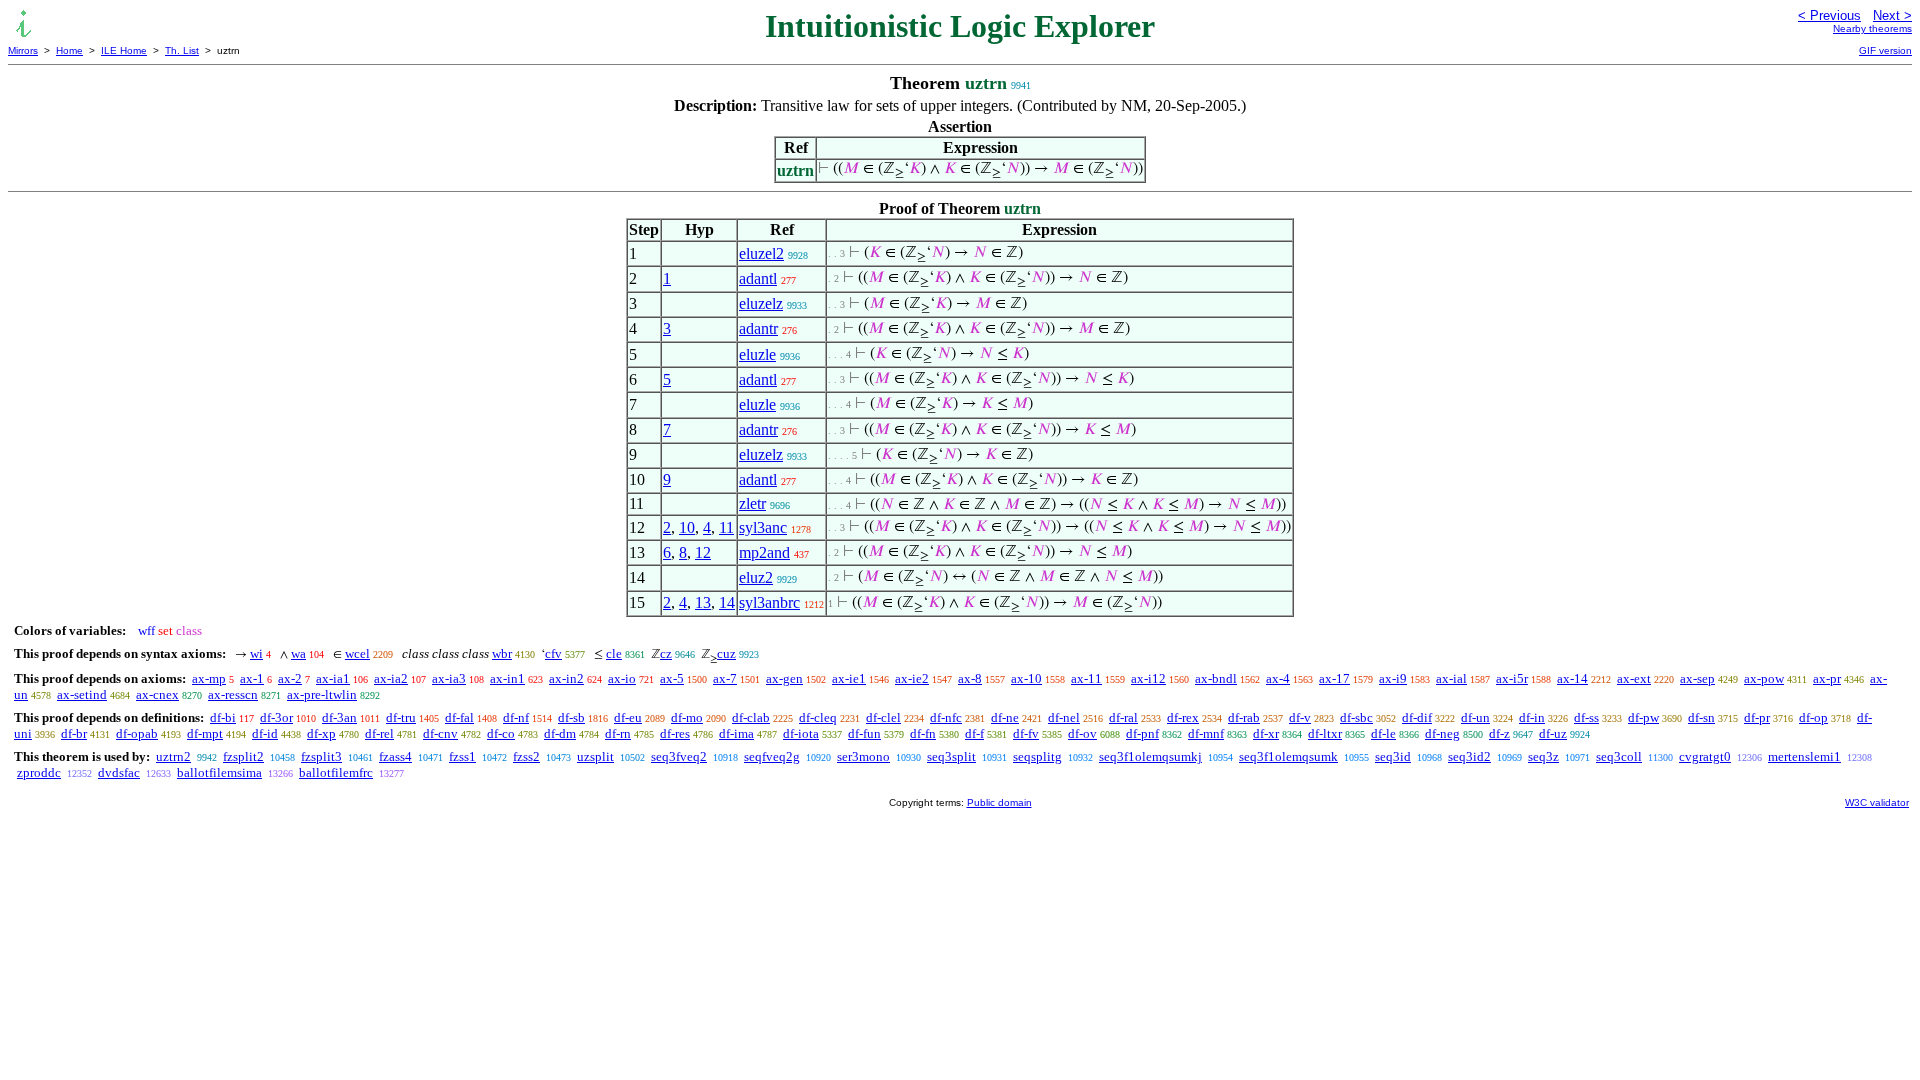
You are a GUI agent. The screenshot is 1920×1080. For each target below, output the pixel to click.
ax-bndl (1216, 678)
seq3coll (1619, 756)
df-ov (1082, 733)
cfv (553, 653)
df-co (501, 733)
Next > (1892, 15)
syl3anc (763, 527)
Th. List (182, 50)
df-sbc (1356, 717)
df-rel (379, 733)
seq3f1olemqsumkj (1150, 756)
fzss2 (526, 756)
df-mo (687, 717)
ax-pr (1827, 678)
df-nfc (946, 717)
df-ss (1586, 717)
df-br (74, 733)
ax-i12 (1148, 678)
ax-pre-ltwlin (322, 694)
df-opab (137, 733)
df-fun (864, 733)
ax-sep (1697, 678)
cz (666, 653)
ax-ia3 (449, 678)
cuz (726, 653)
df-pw (1643, 717)
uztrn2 (173, 756)
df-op (1813, 717)
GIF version (1885, 50)
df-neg (1442, 733)
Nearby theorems (1872, 28)
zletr (752, 503)
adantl (758, 278)
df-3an (339, 717)
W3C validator (1877, 802)
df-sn (1701, 717)
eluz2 (756, 577)
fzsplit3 (321, 756)
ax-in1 (507, 678)
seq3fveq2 (679, 756)
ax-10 (1026, 678)
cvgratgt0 (1705, 756)
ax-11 (1086, 678)
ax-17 (1334, 678)
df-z (1499, 733)
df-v (1300, 717)
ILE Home (124, 50)
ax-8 (970, 678)
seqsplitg (1037, 756)
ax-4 (1278, 678)
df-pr (1757, 717)
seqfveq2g (772, 756)
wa (298, 653)
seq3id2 (1469, 756)
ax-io (622, 678)
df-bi (223, 717)
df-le (1383, 733)
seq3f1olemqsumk (1288, 756)
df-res (675, 733)
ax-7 (725, 678)
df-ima (736, 733)
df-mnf (1206, 733)
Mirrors (23, 50)
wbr (502, 653)
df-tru (401, 717)
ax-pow (1764, 678)
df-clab (751, 717)
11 (726, 527)
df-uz (1553, 733)
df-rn (618, 733)
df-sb (571, 717)
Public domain (999, 802)
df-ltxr (1325, 733)
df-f (974, 733)
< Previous (1829, 15)
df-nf (516, 717)
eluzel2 (761, 253)
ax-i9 (1393, 678)
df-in (1532, 717)
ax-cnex (157, 694)
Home (69, 50)
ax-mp (209, 678)
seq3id (1393, 756)
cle (614, 653)
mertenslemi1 (1804, 756)
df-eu (628, 717)
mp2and (764, 552)
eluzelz (761, 303)
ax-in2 (566, 678)
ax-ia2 (391, 678)
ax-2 (290, 678)
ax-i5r (1512, 678)
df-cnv (440, 733)
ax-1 (252, 678)
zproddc (39, 772)
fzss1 (462, 756)
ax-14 (1572, 678)
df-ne (1005, 717)
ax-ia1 (333, 678)
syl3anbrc (769, 602)
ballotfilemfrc (336, 772)
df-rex (1183, 717)
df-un (1475, 717)
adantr (758, 328)
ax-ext (1634, 678)
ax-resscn (233, 694)
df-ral (1123, 717)
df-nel (1064, 717)
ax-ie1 (849, 678)
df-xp (321, 733)
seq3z (1543, 756)
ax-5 (672, 678)
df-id (265, 733)
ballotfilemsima (219, 772)
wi (256, 653)
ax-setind (82, 694)
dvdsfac (119, 772)
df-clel (883, 717)
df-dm (560, 733)
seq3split (951, 756)
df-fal (459, 717)
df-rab (1244, 717)
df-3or (276, 717)
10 (687, 527)
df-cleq (818, 717)
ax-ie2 (912, 678)
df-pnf (1142, 733)
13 (703, 602)
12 (703, 552)
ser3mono (863, 756)
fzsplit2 (243, 756)
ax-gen (784, 678)
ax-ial (1451, 678)
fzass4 (395, 756)
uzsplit (595, 756)
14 (727, 602)
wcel (357, 653)
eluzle (757, 354)
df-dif (1417, 717)
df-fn (923, 733)
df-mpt (205, 733)
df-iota (801, 733)
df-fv (1026, 733)
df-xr (1266, 733)
